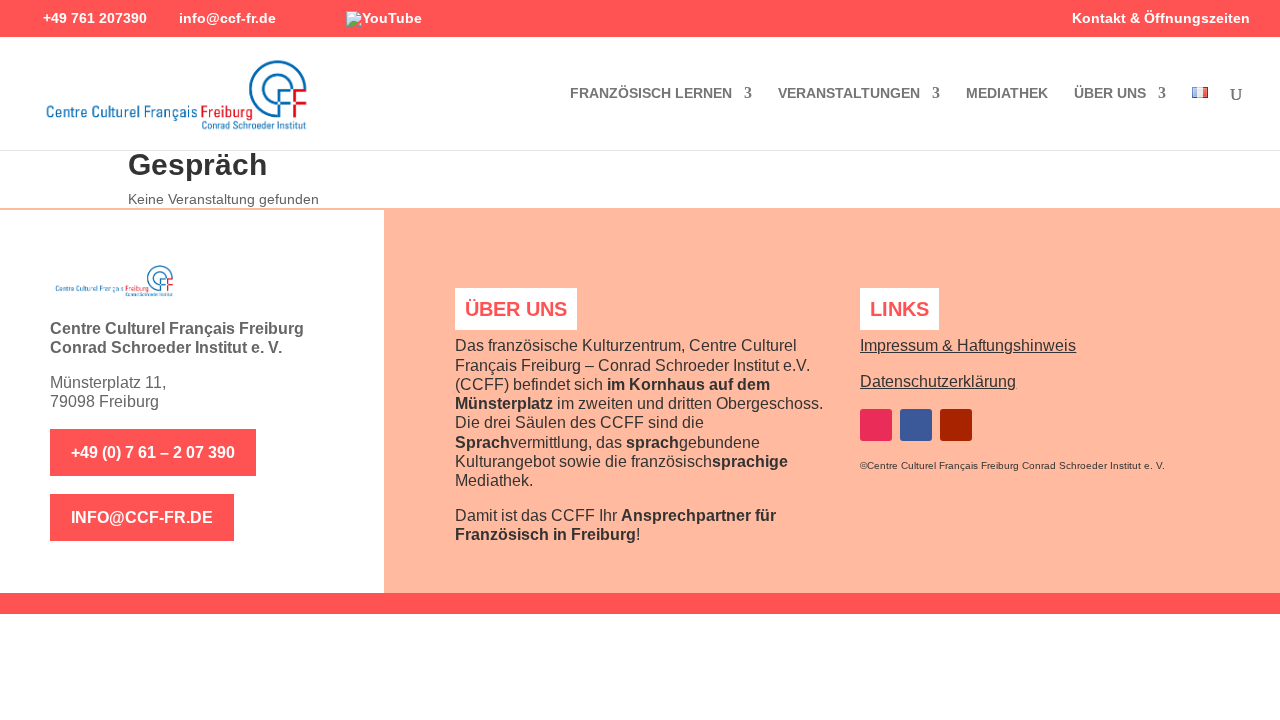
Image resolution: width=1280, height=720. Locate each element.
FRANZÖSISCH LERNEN (651, 93)
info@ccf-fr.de (142, 517)
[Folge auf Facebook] (916, 425)
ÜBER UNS (1110, 93)
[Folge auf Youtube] (956, 425)
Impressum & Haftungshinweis (968, 345)
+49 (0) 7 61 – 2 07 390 (153, 452)
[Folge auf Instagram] (876, 425)
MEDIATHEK (1007, 93)
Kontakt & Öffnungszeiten (1161, 18)
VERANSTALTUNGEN (849, 93)
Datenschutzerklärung (938, 381)
